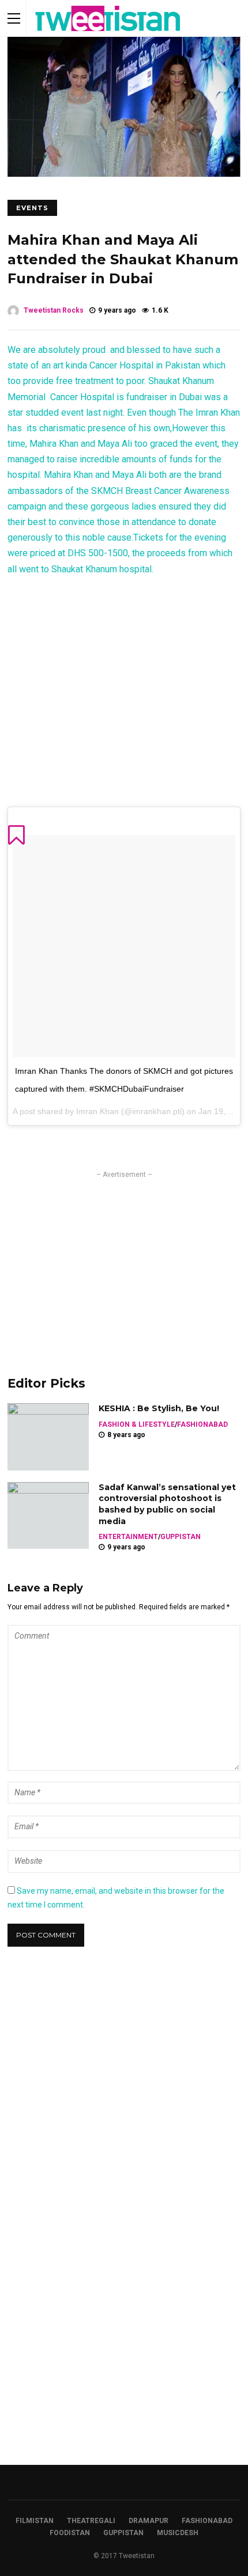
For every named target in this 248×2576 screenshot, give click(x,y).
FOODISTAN (70, 2533)
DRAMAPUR (149, 2521)
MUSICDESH (178, 2533)
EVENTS (32, 208)
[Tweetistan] (108, 34)
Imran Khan (97, 1111)
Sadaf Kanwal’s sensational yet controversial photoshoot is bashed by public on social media (167, 1504)
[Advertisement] (124, 1261)
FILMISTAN (35, 2521)
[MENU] (14, 18)
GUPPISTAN (181, 1537)
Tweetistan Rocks (54, 310)
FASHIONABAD (202, 1424)
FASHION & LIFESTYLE (137, 1424)
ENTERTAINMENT (128, 1537)
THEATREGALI (91, 2521)
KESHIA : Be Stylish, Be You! (159, 1408)
